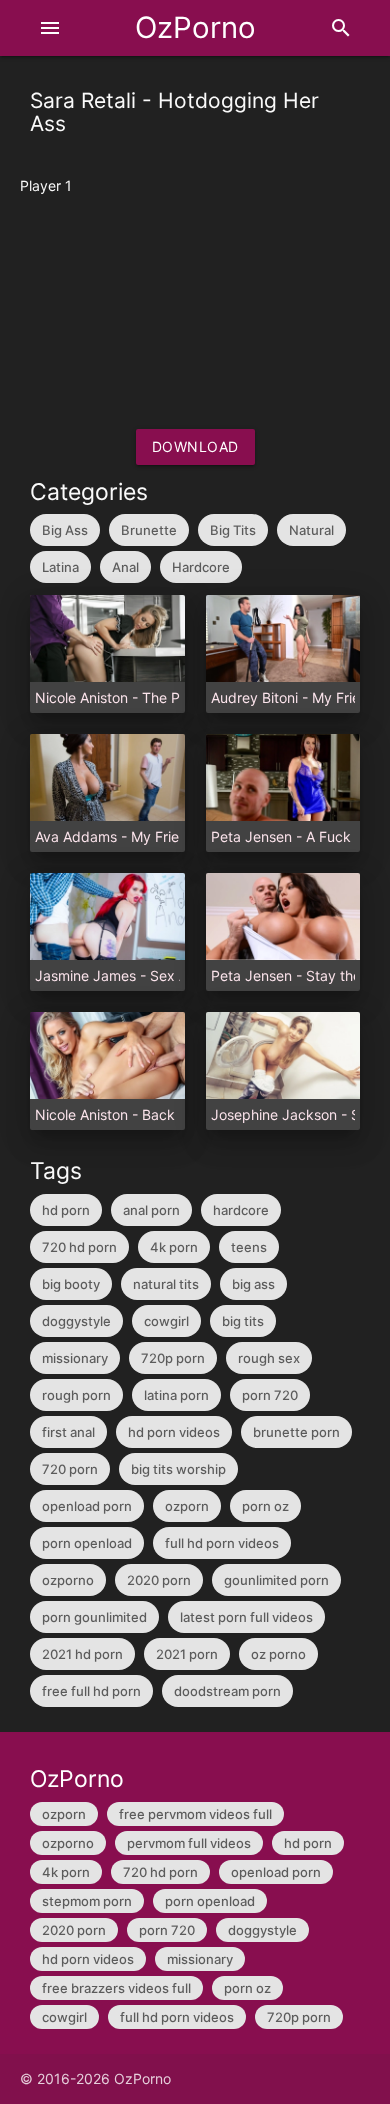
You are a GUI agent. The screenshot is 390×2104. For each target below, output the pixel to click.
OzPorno (195, 27)
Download (195, 446)
